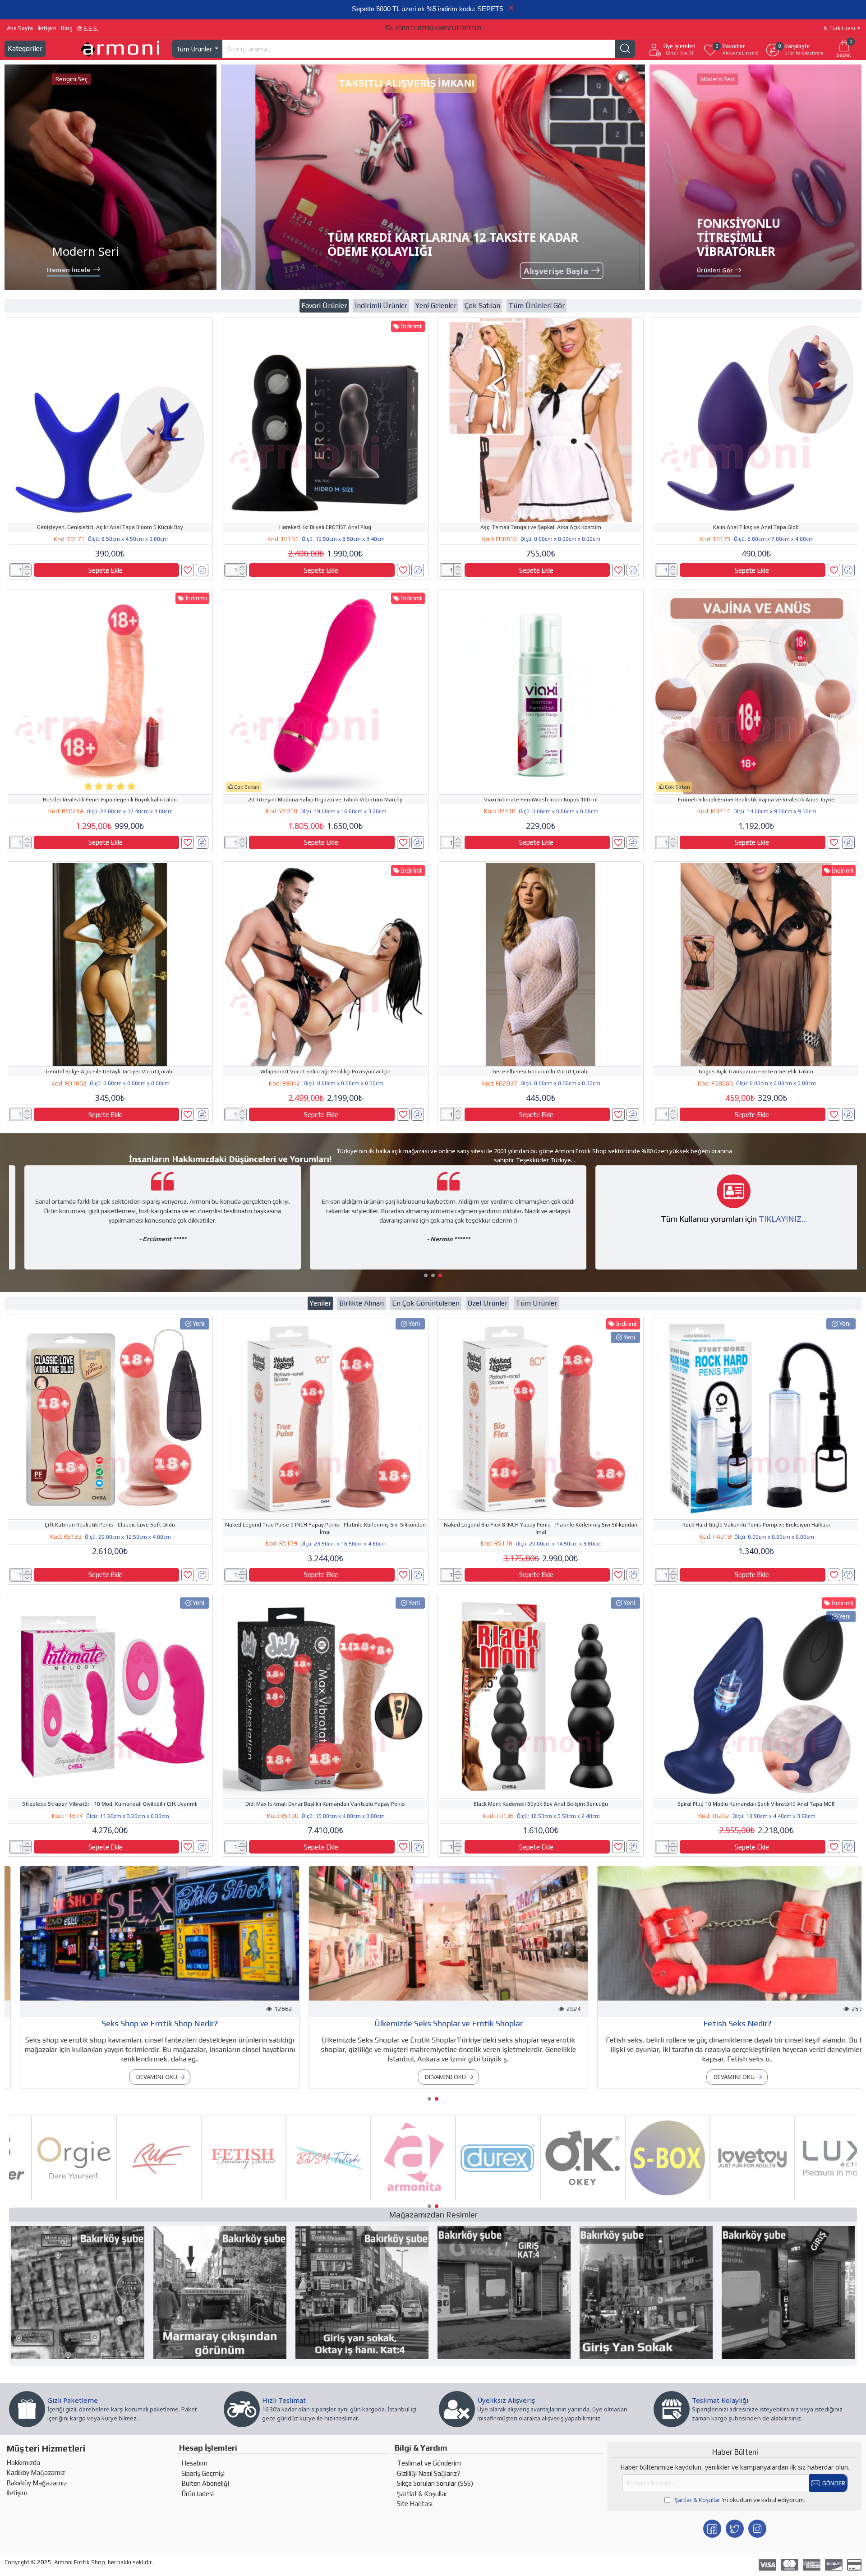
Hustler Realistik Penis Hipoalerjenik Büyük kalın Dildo (110, 800)
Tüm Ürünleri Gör (537, 306)
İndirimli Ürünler (381, 306)
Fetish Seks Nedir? (722, 2023)
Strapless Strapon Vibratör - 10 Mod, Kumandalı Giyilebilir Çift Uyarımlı (110, 1804)
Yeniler (320, 1303)
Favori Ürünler (324, 306)
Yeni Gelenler (436, 306)
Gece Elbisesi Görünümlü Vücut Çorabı (541, 1072)
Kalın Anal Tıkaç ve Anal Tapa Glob (756, 527)
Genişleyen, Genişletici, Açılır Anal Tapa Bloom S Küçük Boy (110, 527)
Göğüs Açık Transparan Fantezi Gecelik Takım (756, 1072)
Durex (475, 2199)
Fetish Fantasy (221, 2199)
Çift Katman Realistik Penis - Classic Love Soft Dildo (110, 1525)
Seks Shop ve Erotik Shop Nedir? (144, 2023)
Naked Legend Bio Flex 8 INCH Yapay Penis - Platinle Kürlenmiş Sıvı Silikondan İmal (541, 1528)
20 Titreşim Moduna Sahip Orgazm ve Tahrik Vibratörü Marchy (325, 800)
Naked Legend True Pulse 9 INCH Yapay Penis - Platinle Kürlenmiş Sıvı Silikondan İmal (325, 1528)
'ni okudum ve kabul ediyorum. (740, 2500)
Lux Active (815, 2199)
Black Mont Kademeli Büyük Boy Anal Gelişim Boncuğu (541, 1804)
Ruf (136, 2199)
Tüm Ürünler (536, 1303)
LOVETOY (730, 2199)
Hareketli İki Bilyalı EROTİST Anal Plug (325, 527)
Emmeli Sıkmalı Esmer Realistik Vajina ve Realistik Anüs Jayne (756, 800)
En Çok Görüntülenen (426, 1303)
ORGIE (52, 2199)
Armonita (391, 2199)
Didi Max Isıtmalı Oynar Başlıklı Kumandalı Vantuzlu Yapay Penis (325, 1804)
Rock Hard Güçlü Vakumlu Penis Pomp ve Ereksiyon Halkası (756, 1525)
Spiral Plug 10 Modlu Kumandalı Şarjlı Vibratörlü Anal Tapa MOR (756, 1804)
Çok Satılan (482, 306)
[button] (426, 1275)
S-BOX (645, 2199)
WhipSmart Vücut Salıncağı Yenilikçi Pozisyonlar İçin (325, 1072)
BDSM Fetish (306, 2199)
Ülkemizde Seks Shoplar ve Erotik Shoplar (433, 2023)
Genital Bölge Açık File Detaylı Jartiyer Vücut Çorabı (110, 1072)
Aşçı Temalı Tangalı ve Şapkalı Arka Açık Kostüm (541, 527)
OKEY (560, 2199)
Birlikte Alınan (362, 1303)
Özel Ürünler (488, 1303)
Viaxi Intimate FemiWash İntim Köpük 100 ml (541, 800)
